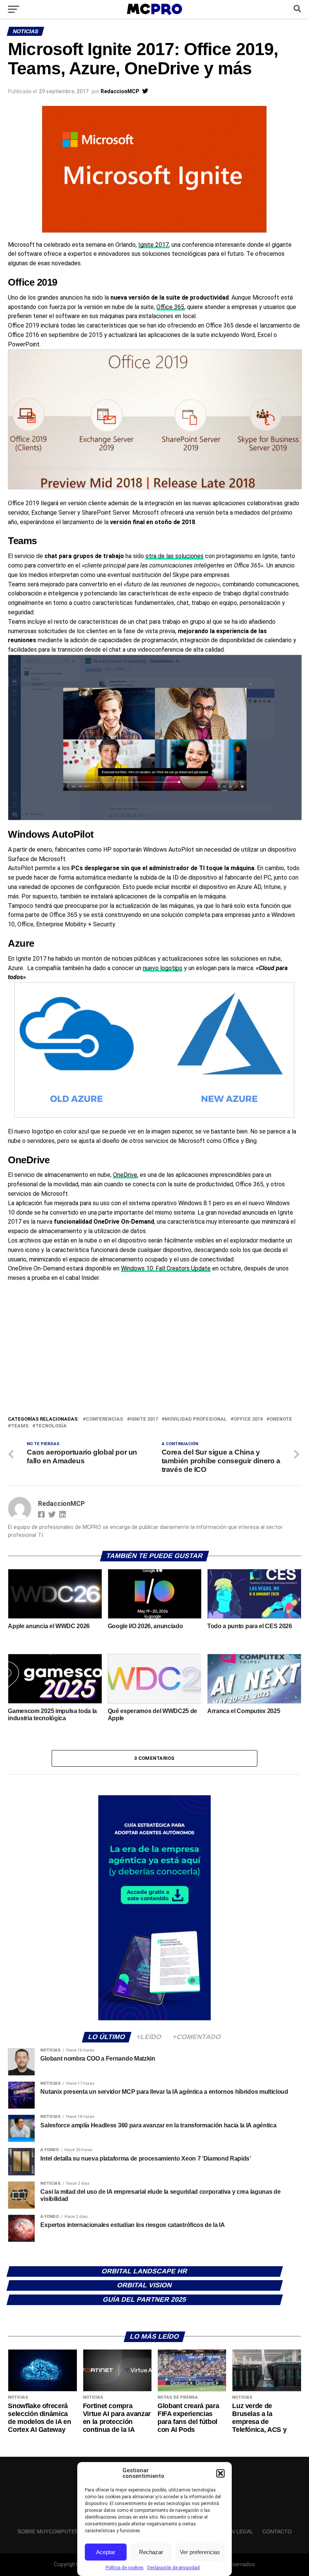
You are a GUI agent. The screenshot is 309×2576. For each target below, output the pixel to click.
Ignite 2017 (154, 245)
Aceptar (106, 2552)
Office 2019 (248, 1419)
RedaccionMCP (120, 91)
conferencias (105, 1419)
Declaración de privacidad (174, 2568)
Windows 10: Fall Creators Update (166, 1268)
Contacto (277, 2531)
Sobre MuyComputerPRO (54, 2531)
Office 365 (170, 307)
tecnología (51, 1426)
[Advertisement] (154, 1358)
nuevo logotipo (163, 968)
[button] (220, 2473)
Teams (20, 1426)
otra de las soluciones (174, 556)
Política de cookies (125, 2568)
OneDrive (125, 1175)
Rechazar (151, 2552)
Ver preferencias (200, 2552)
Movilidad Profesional (196, 1419)
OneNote (281, 1419)
